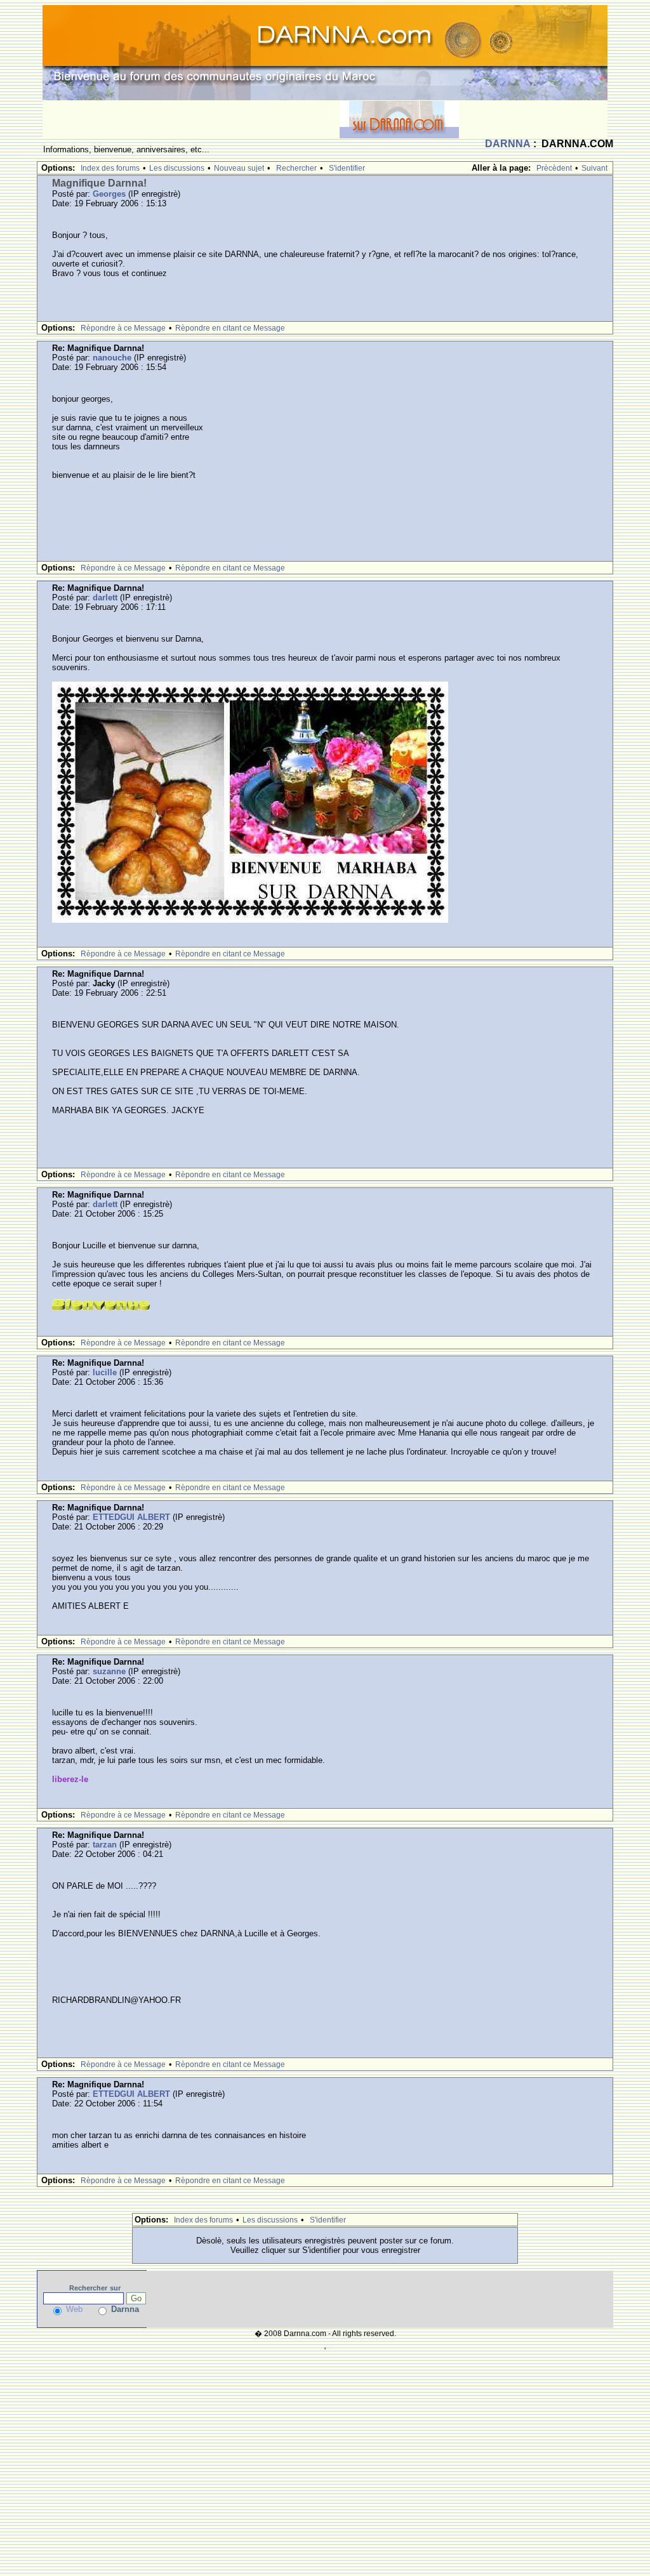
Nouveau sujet (239, 168)
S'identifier (347, 168)
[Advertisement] (191, 119)
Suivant (594, 168)
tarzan (105, 1845)
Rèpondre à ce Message (123, 328)
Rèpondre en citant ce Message (230, 328)
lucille (105, 1372)
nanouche (112, 358)
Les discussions (177, 168)
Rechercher (296, 168)
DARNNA (508, 144)
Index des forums (110, 168)
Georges (109, 194)
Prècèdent (554, 168)
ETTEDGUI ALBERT (131, 1517)
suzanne (109, 1671)
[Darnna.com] (325, 52)
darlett (105, 598)
